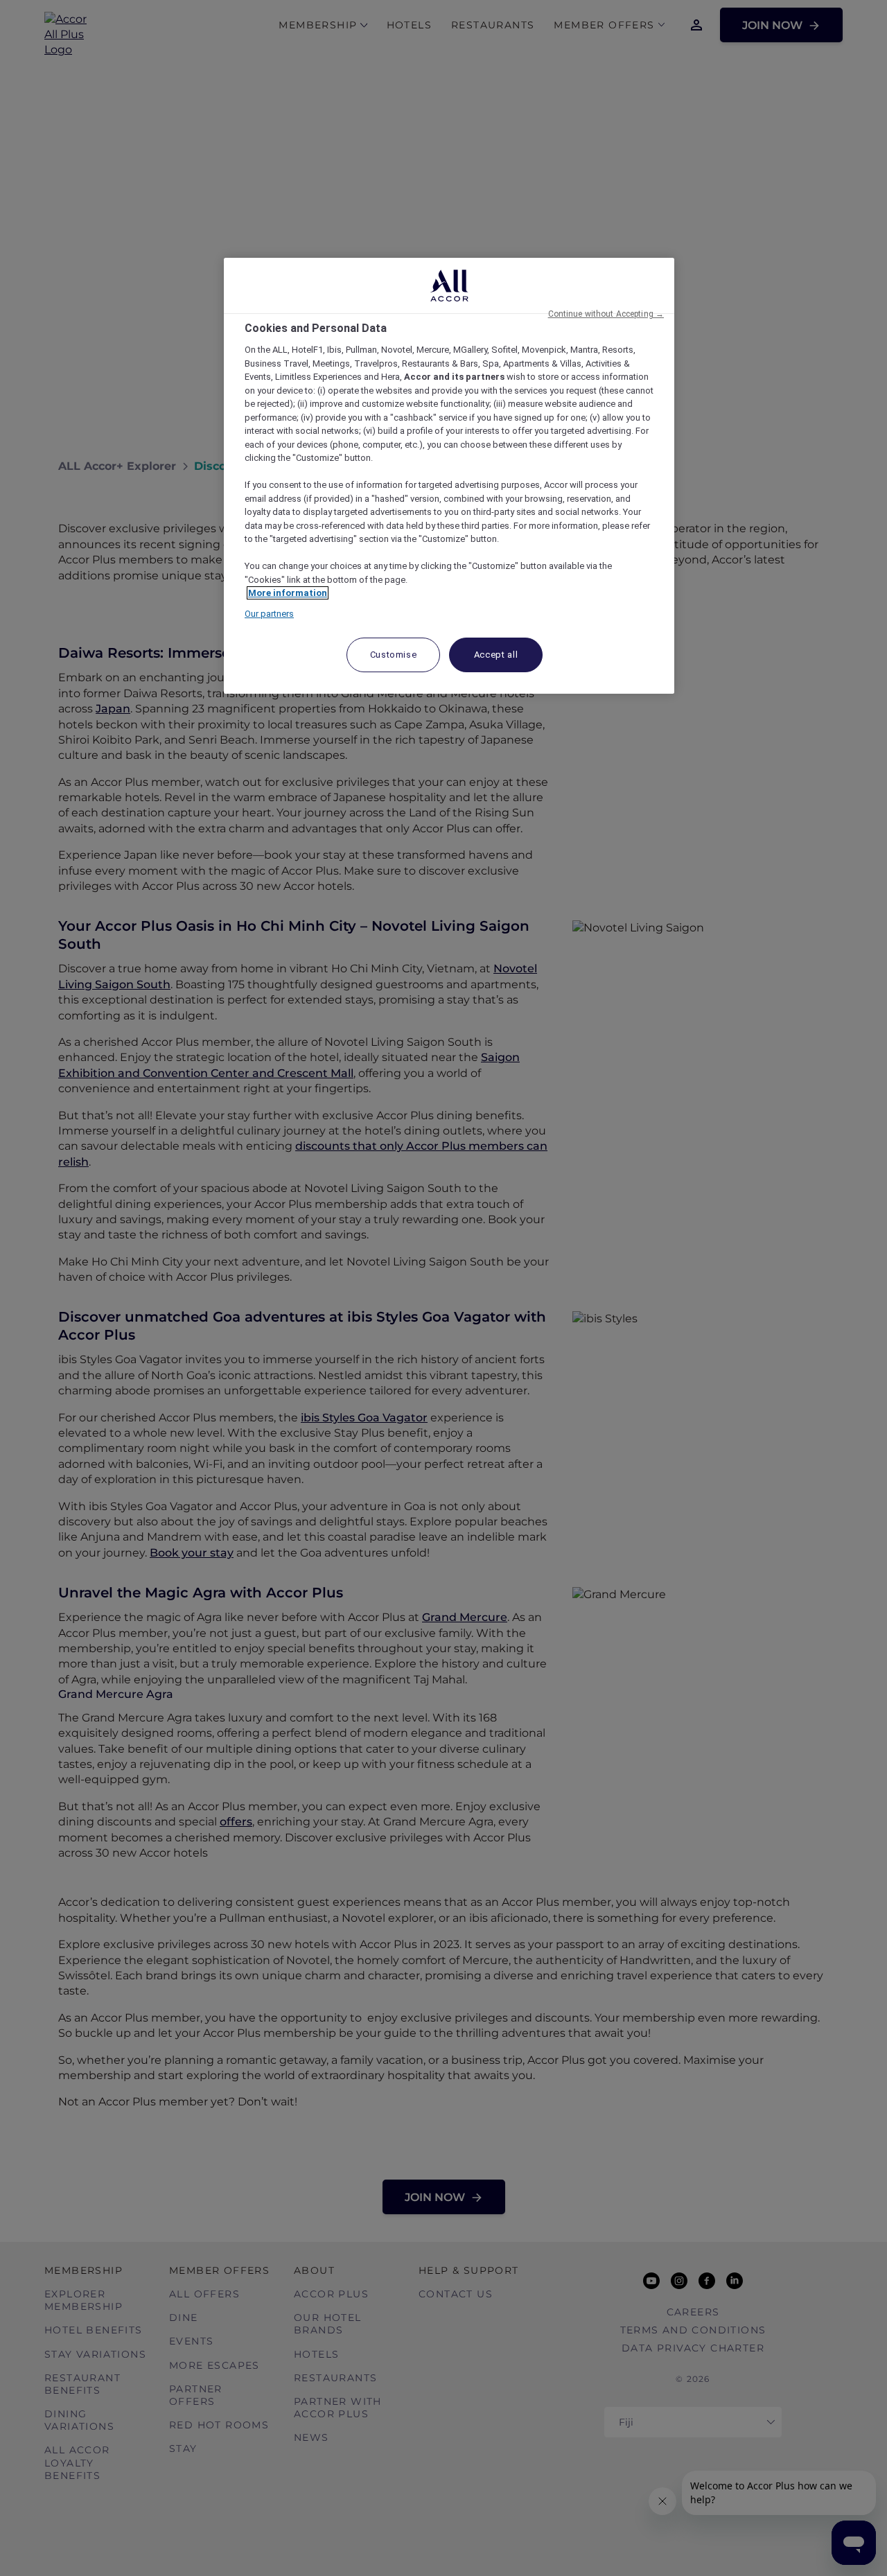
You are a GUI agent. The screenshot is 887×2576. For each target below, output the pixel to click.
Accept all (496, 655)
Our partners (269, 614)
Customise (394, 655)
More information (288, 593)
